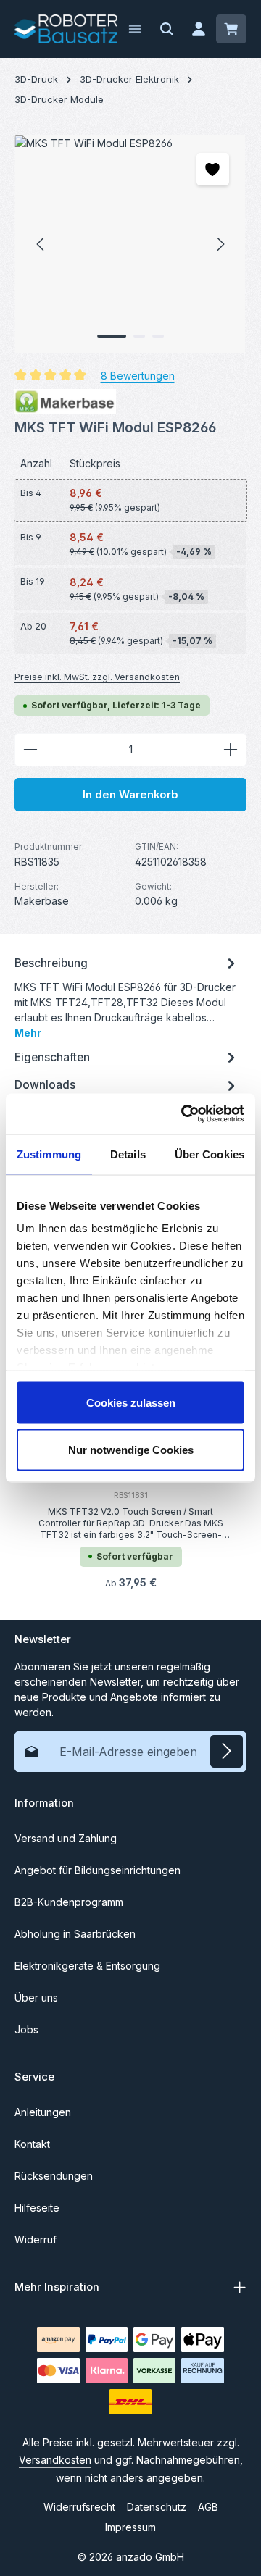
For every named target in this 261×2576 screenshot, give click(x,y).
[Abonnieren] (227, 1751)
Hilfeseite (37, 2208)
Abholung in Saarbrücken (75, 1934)
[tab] (127, 996)
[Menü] (135, 29)
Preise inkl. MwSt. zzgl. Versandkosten (97, 677)
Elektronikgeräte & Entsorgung (87, 1966)
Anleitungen (43, 2112)
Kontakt (32, 2144)
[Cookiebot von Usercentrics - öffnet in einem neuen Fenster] (184, 1114)
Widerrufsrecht (79, 2507)
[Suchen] (167, 29)
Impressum (130, 2527)
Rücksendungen (54, 2176)
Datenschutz (157, 2507)
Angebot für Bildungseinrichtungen (98, 1870)
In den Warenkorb (130, 795)
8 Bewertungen (138, 376)
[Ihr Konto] (199, 29)
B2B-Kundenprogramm (69, 1902)
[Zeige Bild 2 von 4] (139, 336)
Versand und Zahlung (66, 1838)
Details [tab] (128, 1154)
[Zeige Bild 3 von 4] (158, 336)
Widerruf (36, 2240)
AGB (208, 2507)
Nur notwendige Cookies (131, 1450)
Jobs (26, 2029)
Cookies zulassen (131, 1402)
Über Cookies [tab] (210, 1154)
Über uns (36, 1998)
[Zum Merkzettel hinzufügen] (213, 169)
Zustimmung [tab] (49, 1154)
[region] (130, 244)
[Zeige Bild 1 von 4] (112, 336)
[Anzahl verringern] (30, 750)
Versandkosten (55, 2460)
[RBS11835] (130, 244)
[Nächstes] (220, 244)
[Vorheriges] (41, 244)
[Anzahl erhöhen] (231, 750)
